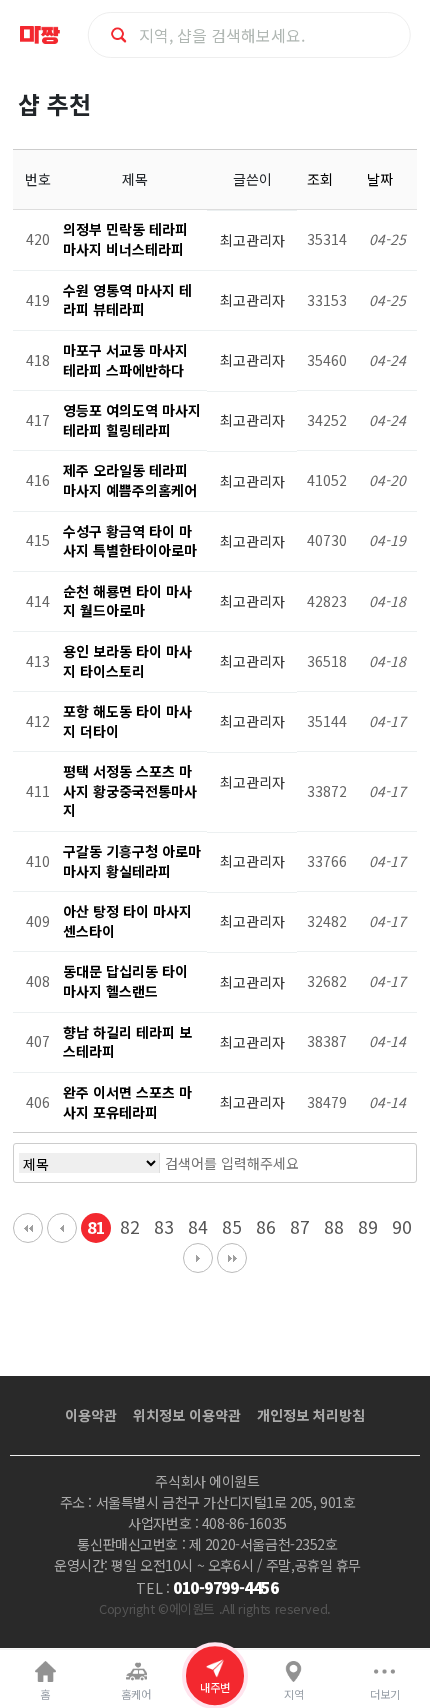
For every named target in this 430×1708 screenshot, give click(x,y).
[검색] (366, 1163)
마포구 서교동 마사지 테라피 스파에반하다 (125, 360)
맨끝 (232, 1258)
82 (130, 1226)
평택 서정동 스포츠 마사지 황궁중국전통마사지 (130, 790)
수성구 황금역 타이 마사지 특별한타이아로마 (130, 541)
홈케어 (136, 1694)
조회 (322, 179)
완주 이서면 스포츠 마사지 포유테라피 (127, 1102)
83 (164, 1226)
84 (198, 1226)
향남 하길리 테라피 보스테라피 (127, 1042)
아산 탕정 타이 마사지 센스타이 (127, 921)
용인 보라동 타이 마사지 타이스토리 (127, 661)
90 (402, 1226)
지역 (294, 1694)
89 (368, 1226)
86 (266, 1226)
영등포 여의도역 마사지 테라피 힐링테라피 (132, 420)
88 (334, 1226)
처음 (28, 1228)
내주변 (215, 1687)
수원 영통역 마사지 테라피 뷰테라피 (127, 300)
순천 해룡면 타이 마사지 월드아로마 (127, 601)
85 (232, 1226)
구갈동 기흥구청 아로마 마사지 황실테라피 (132, 861)
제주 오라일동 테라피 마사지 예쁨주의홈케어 (130, 480)
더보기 (385, 1694)
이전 (62, 1228)
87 (300, 1226)
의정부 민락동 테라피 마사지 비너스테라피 (125, 239)
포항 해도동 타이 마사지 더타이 (127, 721)
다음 (198, 1258)
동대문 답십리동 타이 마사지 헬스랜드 (125, 981)
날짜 (382, 179)
